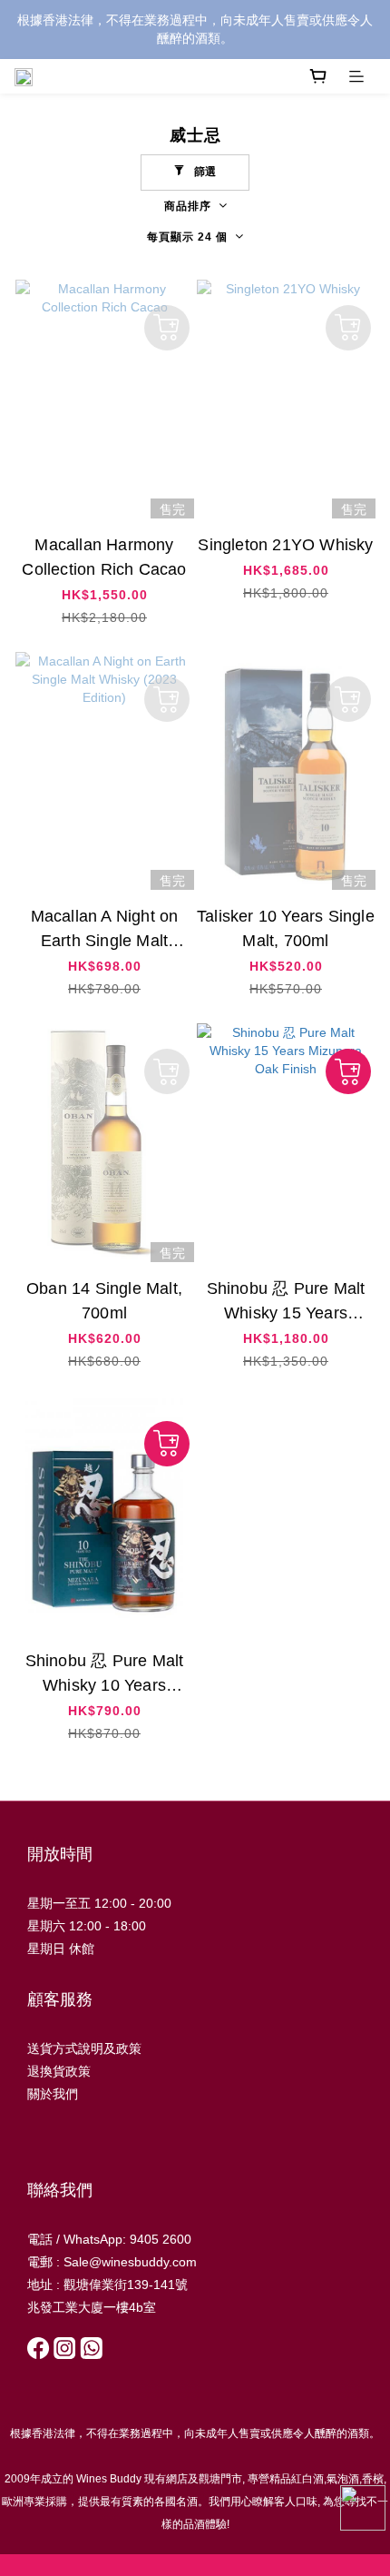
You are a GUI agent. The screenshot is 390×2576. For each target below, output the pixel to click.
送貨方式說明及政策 (84, 2048)
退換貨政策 (59, 2071)
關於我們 (53, 2094)
